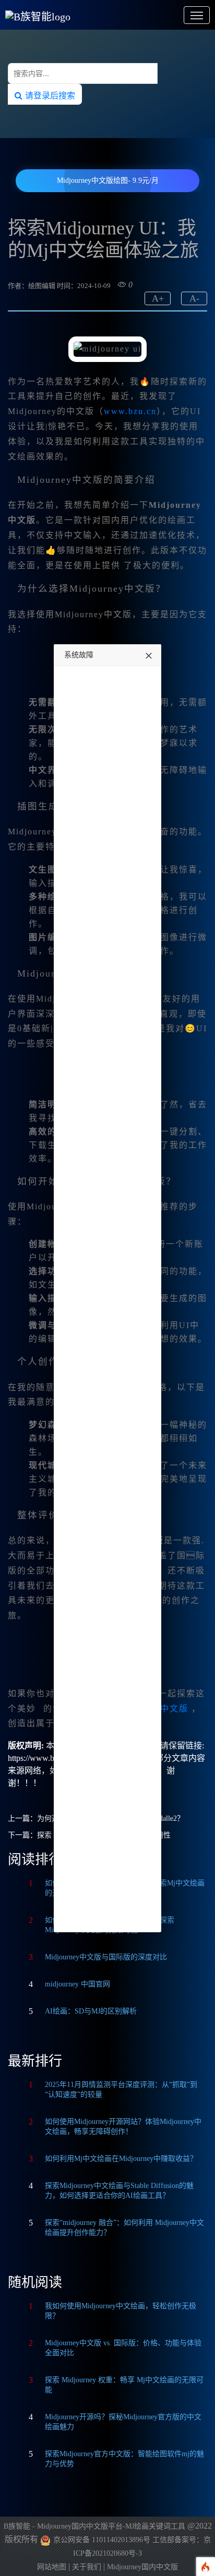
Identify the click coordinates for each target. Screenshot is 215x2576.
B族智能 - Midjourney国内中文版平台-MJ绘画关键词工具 (94, 2526)
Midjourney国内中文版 (142, 2567)
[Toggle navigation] (197, 15)
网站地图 (52, 2567)
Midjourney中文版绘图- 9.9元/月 (108, 180)
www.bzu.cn (130, 411)
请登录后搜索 (49, 95)
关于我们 (87, 2567)
